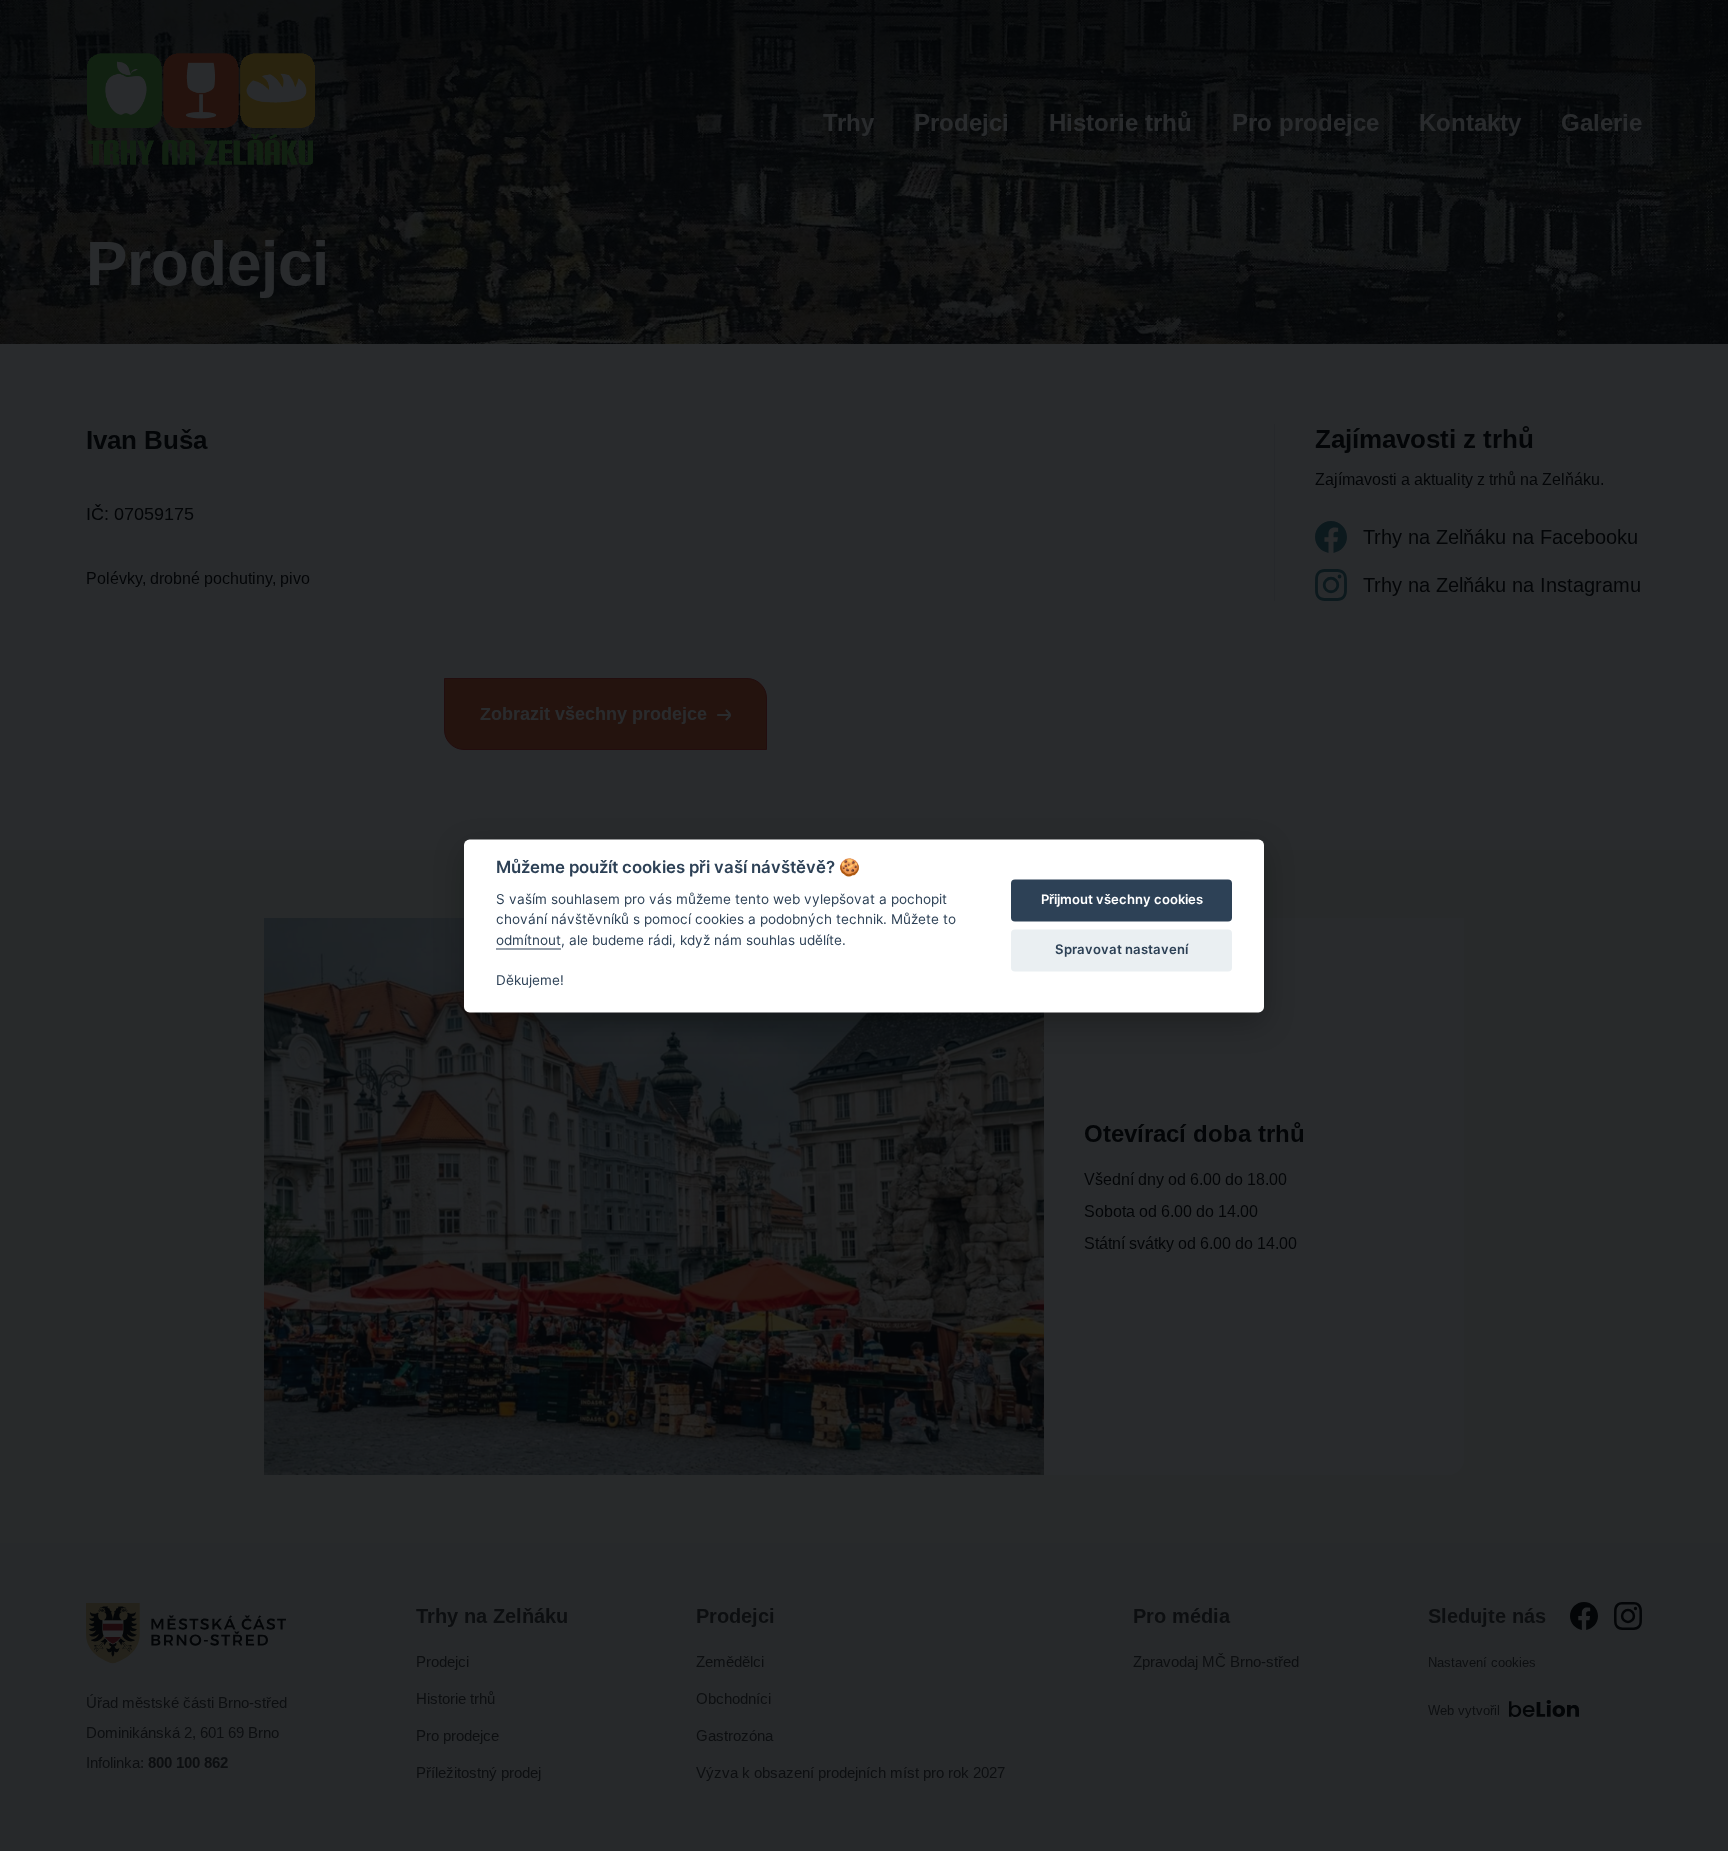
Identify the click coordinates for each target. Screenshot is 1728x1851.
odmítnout (528, 940)
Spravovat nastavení (1121, 950)
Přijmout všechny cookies (1122, 900)
